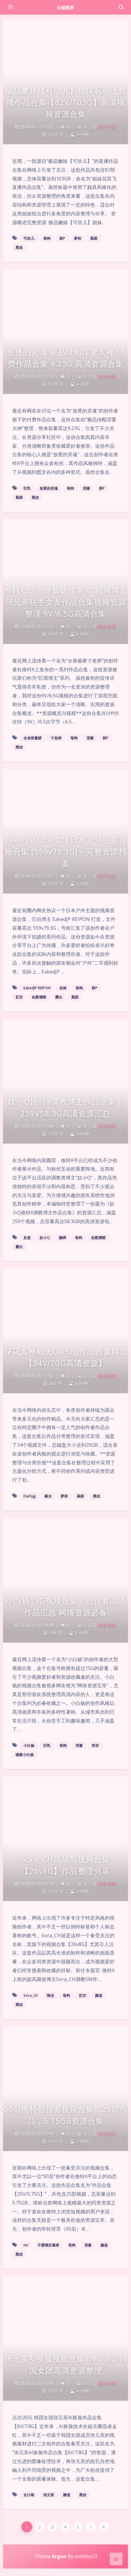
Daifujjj (30, 1496)
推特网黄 (107, 1126)
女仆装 (29, 2495)
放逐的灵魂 (49, 488)
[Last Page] (104, 2527)
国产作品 (107, 127)
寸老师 (56, 738)
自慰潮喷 (39, 997)
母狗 (47, 238)
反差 (27, 1238)
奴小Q (45, 1238)
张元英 (49, 2495)
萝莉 (78, 238)
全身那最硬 (33, 738)
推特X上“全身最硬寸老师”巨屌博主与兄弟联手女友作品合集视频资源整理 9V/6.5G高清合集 (65, 602)
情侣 (50, 1995)
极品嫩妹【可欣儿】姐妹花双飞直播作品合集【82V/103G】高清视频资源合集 (65, 102)
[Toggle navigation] (121, 7)
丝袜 (63, 988)
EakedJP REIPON (37, 988)
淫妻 (87, 488)
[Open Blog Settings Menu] (116, 2559)
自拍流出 (107, 2134)
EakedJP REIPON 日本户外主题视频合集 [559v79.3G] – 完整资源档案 (66, 851)
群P (62, 238)
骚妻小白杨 (25, 1755)
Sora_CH (31, 1995)
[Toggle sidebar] (10, 7)
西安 (95, 1745)
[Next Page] (91, 2527)
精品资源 (107, 626)
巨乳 (27, 488)
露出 (59, 997)
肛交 (19, 997)
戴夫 (48, 1496)
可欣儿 (29, 238)
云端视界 (65, 7)
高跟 (94, 238)
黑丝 (19, 247)
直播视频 (107, 1376)
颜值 (99, 1995)
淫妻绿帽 (107, 376)
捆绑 (62, 1238)
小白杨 (29, 1745)
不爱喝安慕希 (48, 2245)
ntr (26, 2245)
